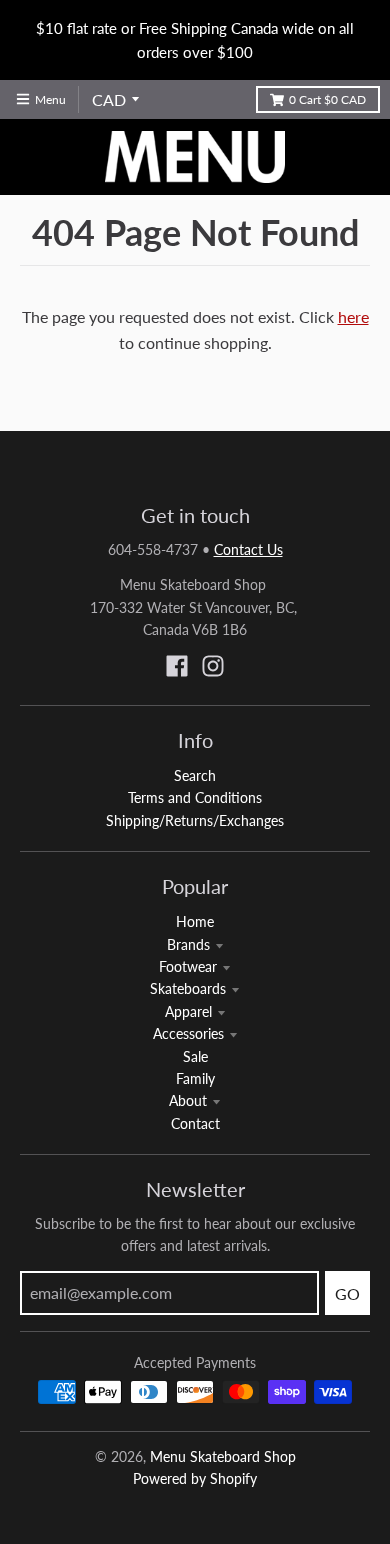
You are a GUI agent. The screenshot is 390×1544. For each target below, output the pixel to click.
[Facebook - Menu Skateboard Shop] (177, 666)
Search (195, 775)
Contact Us (248, 549)
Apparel (188, 1011)
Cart (327, 99)
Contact (195, 1123)
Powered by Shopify (195, 1478)
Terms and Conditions (195, 797)
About (188, 1100)
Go (347, 1293)
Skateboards (188, 988)
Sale (195, 1056)
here (353, 316)
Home (195, 921)
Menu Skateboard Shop (223, 1456)
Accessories (188, 1033)
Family (195, 1078)
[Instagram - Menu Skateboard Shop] (213, 666)
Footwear (188, 966)
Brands (188, 944)
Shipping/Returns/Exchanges (195, 820)
